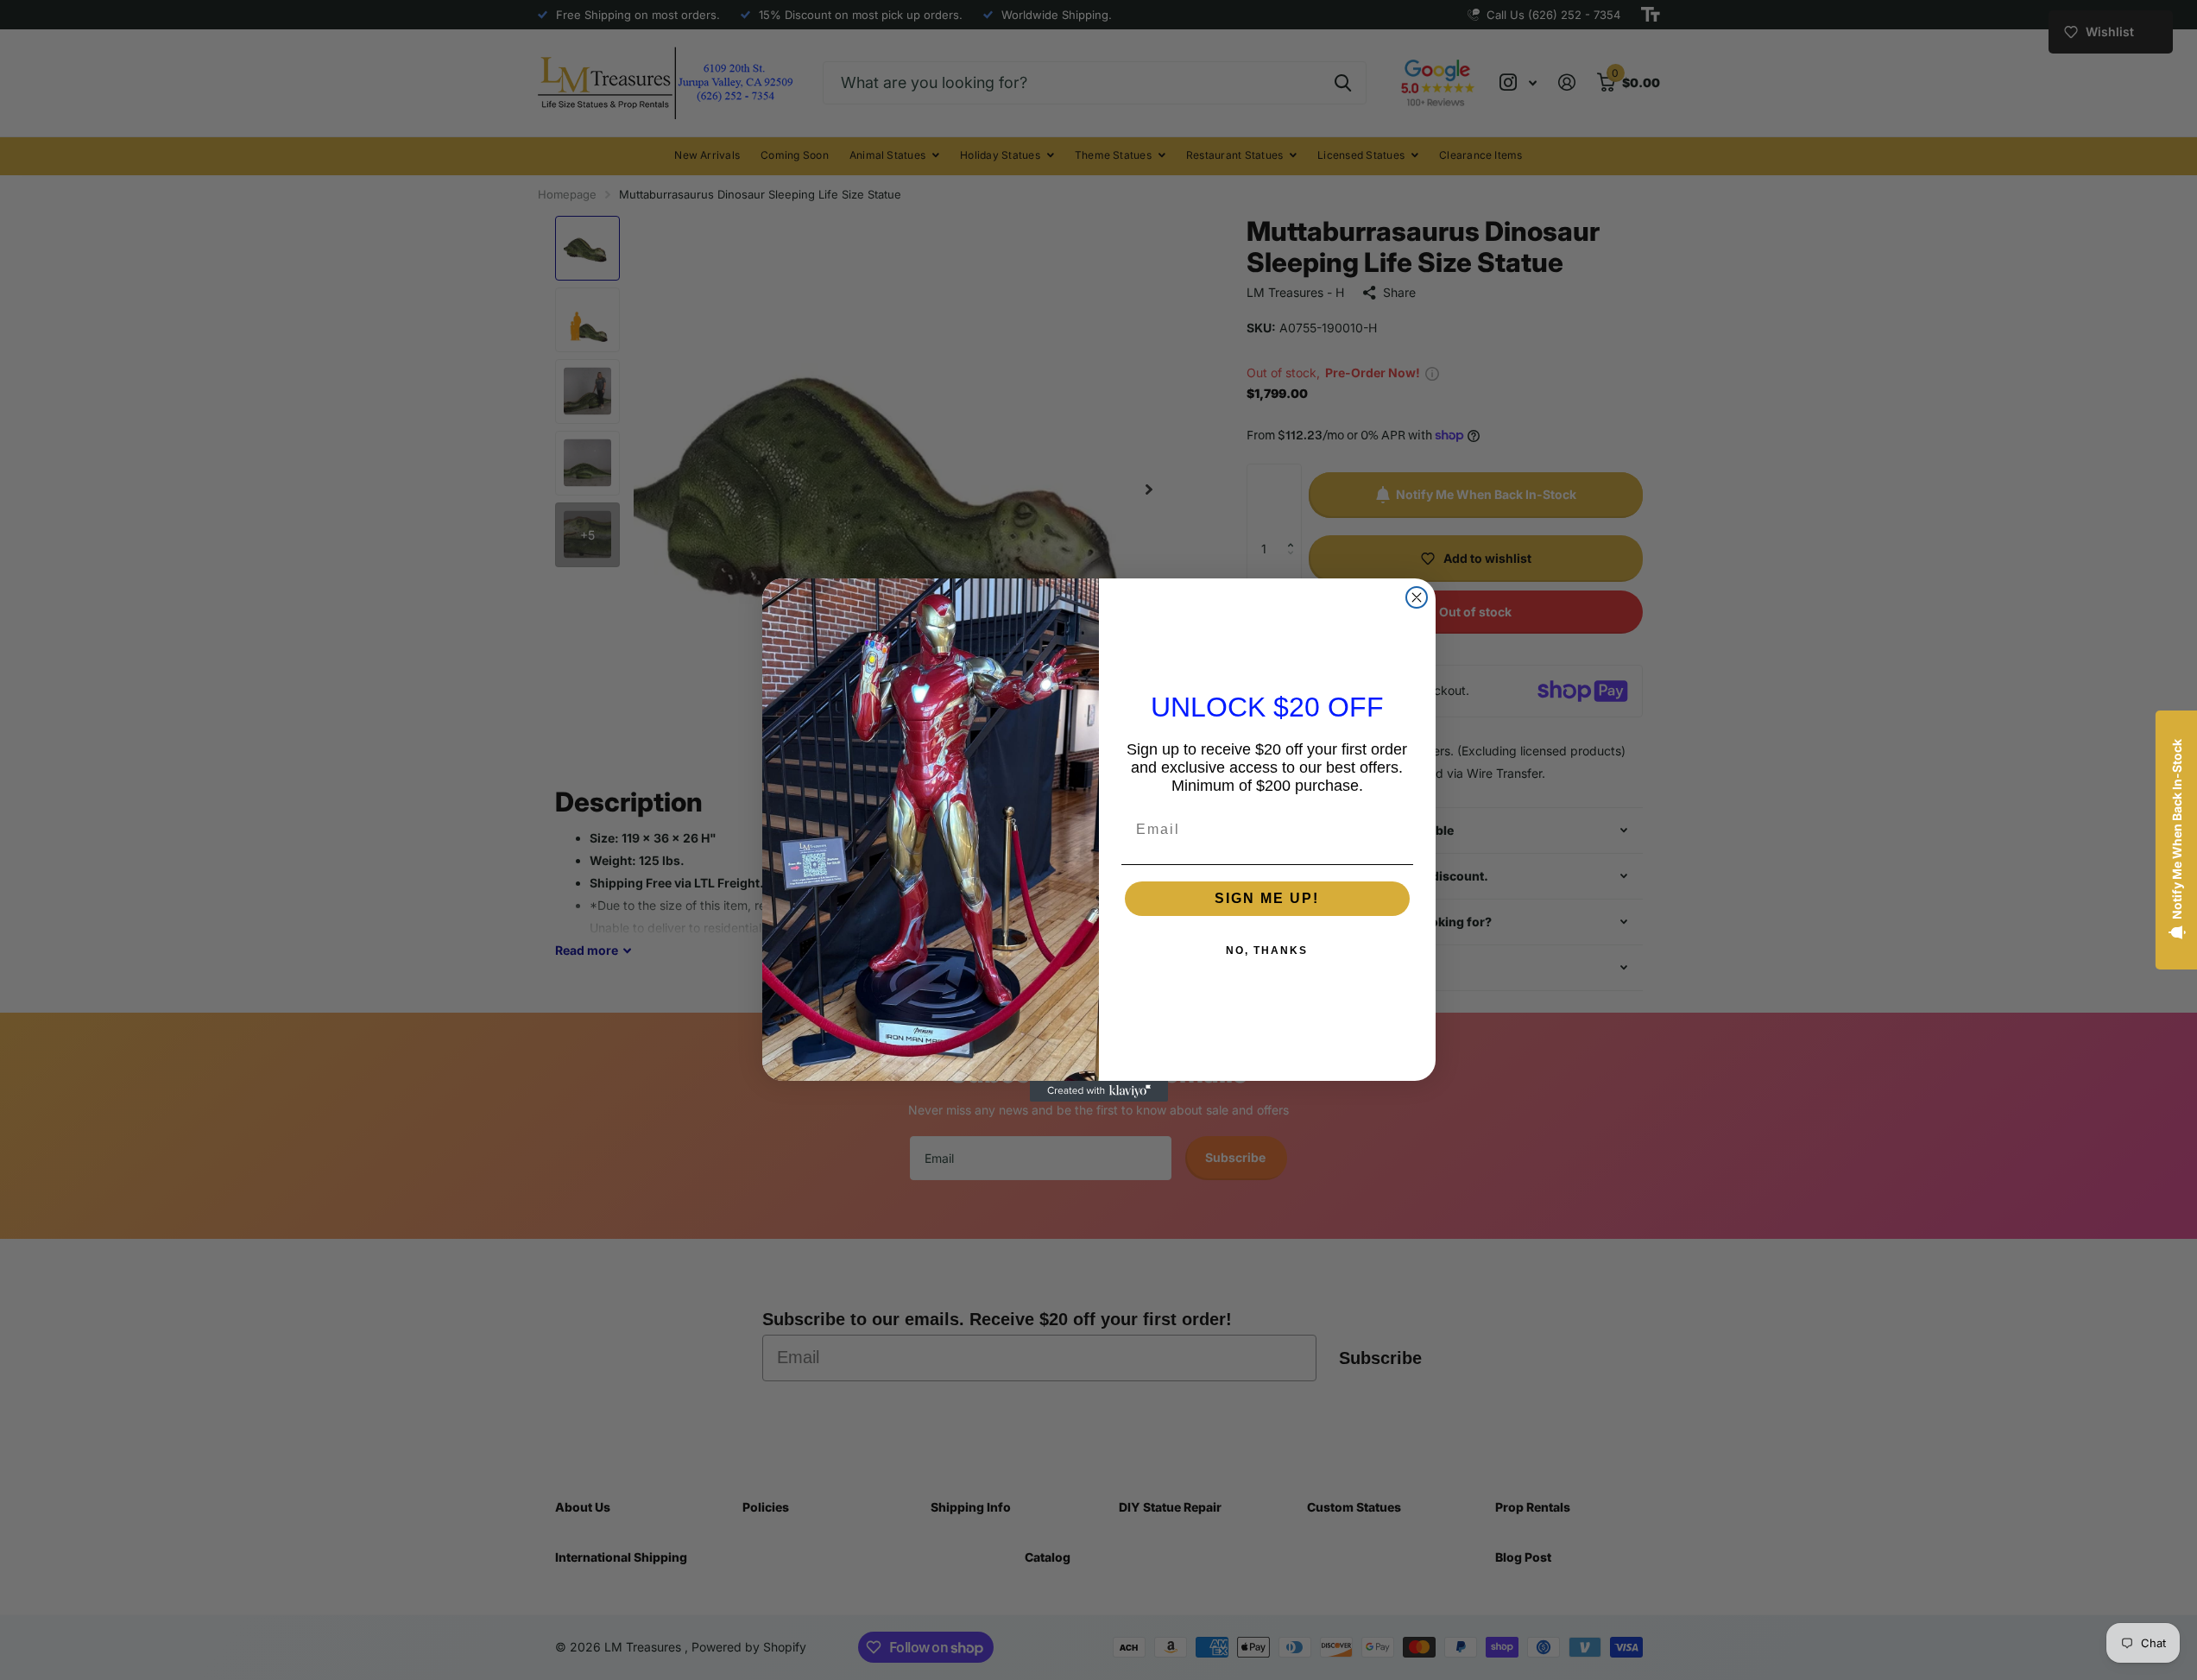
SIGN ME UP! (1267, 898)
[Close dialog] (1417, 597)
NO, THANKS (1267, 951)
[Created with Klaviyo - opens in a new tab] (1099, 1091)
